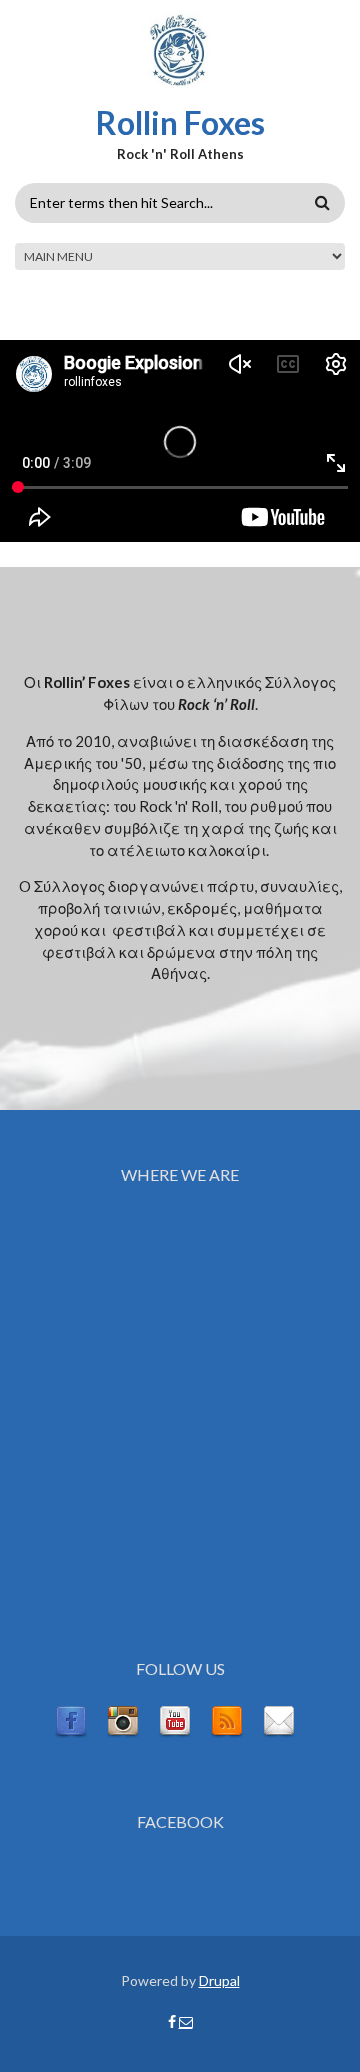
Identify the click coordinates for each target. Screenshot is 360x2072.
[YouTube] (175, 1720)
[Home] (180, 49)
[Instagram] (123, 1720)
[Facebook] (71, 1720)
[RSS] (227, 1720)
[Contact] (279, 1720)
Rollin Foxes (180, 122)
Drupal (219, 1980)
